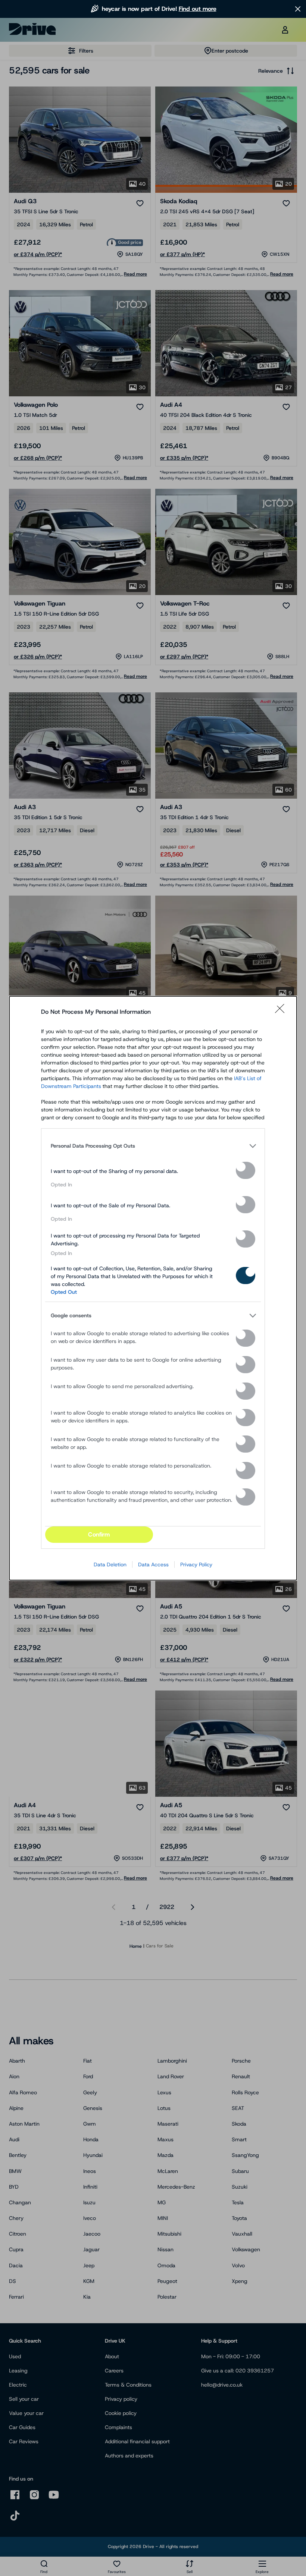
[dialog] (153, 1288)
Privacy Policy (196, 1564)
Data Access (153, 1564)
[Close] (282, 1012)
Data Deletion (110, 1564)
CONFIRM (99, 1534)
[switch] (246, 1170)
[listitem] (153, 1146)
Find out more (198, 9)
